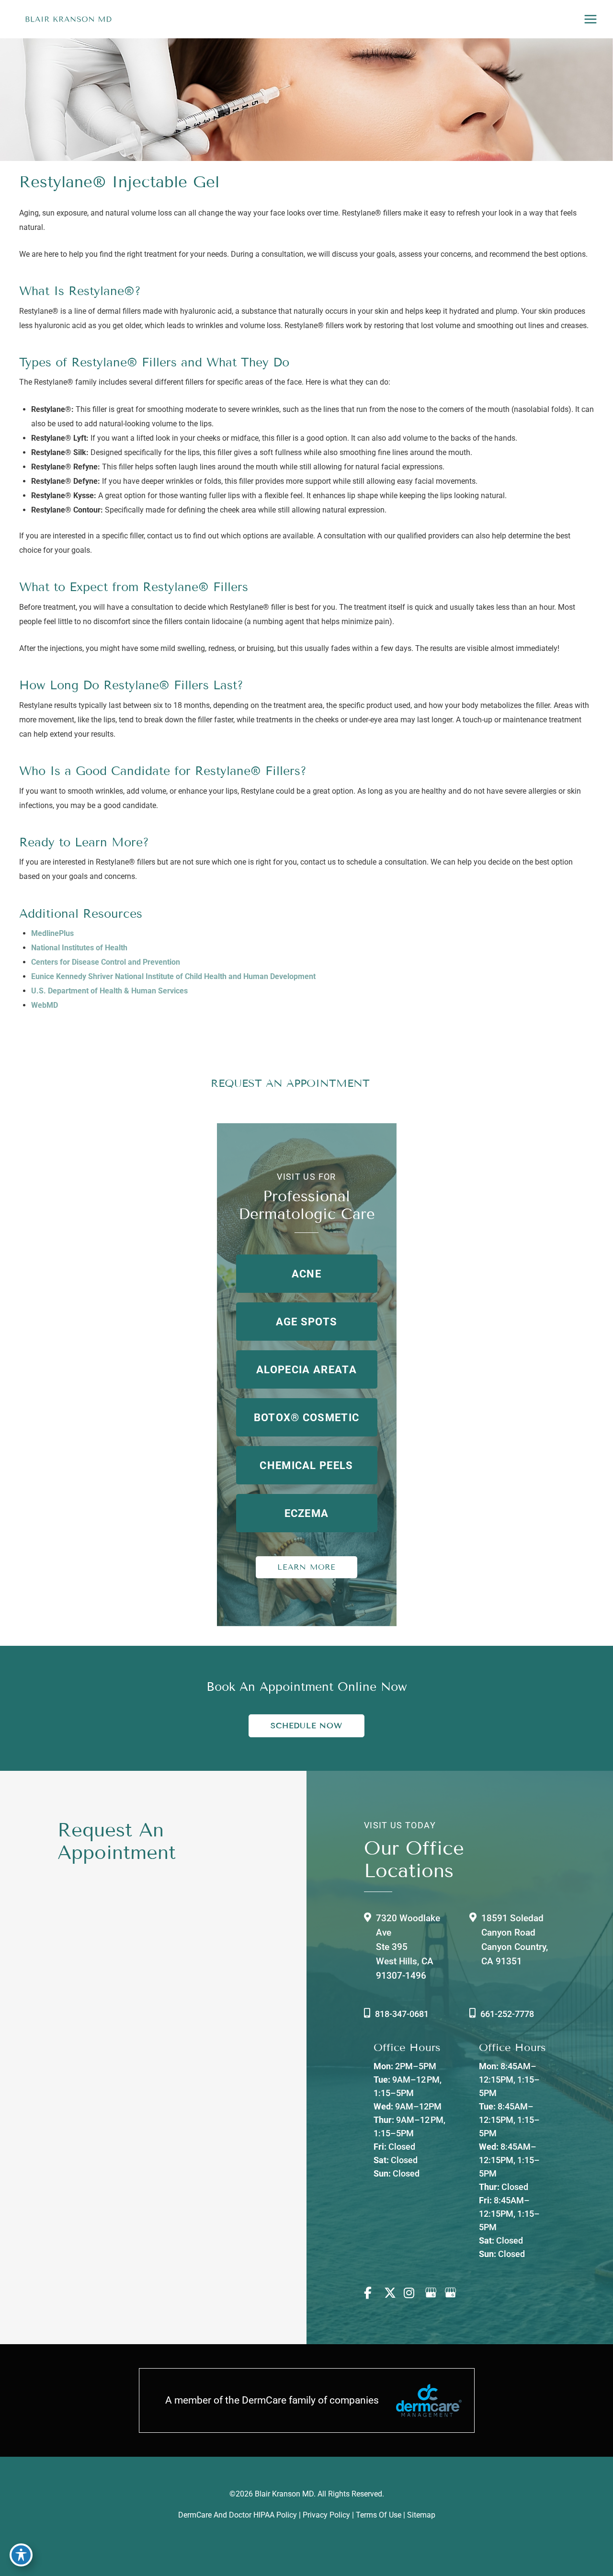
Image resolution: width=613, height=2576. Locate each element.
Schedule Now (306, 1726)
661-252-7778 (507, 2014)
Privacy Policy (325, 2515)
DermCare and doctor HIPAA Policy (238, 2515)
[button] (307, 1274)
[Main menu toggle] (590, 19)
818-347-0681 (402, 2014)
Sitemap (421, 2515)
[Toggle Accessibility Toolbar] (21, 2555)
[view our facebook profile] (373, 2293)
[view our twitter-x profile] (393, 2293)
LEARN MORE (306, 1567)
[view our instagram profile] (413, 2293)
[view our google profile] (433, 2293)
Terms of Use (379, 2515)
